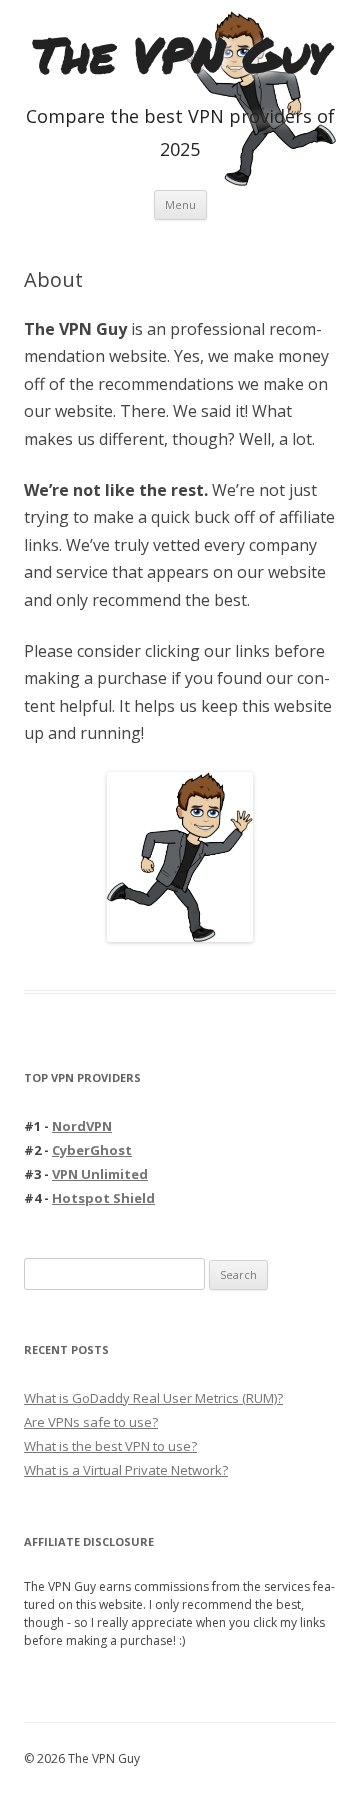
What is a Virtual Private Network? (126, 1470)
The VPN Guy (180, 55)
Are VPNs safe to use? (91, 1422)
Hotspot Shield (103, 1198)
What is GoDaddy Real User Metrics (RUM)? (153, 1398)
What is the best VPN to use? (110, 1446)
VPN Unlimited (100, 1174)
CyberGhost (92, 1150)
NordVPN (82, 1126)
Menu (180, 204)
